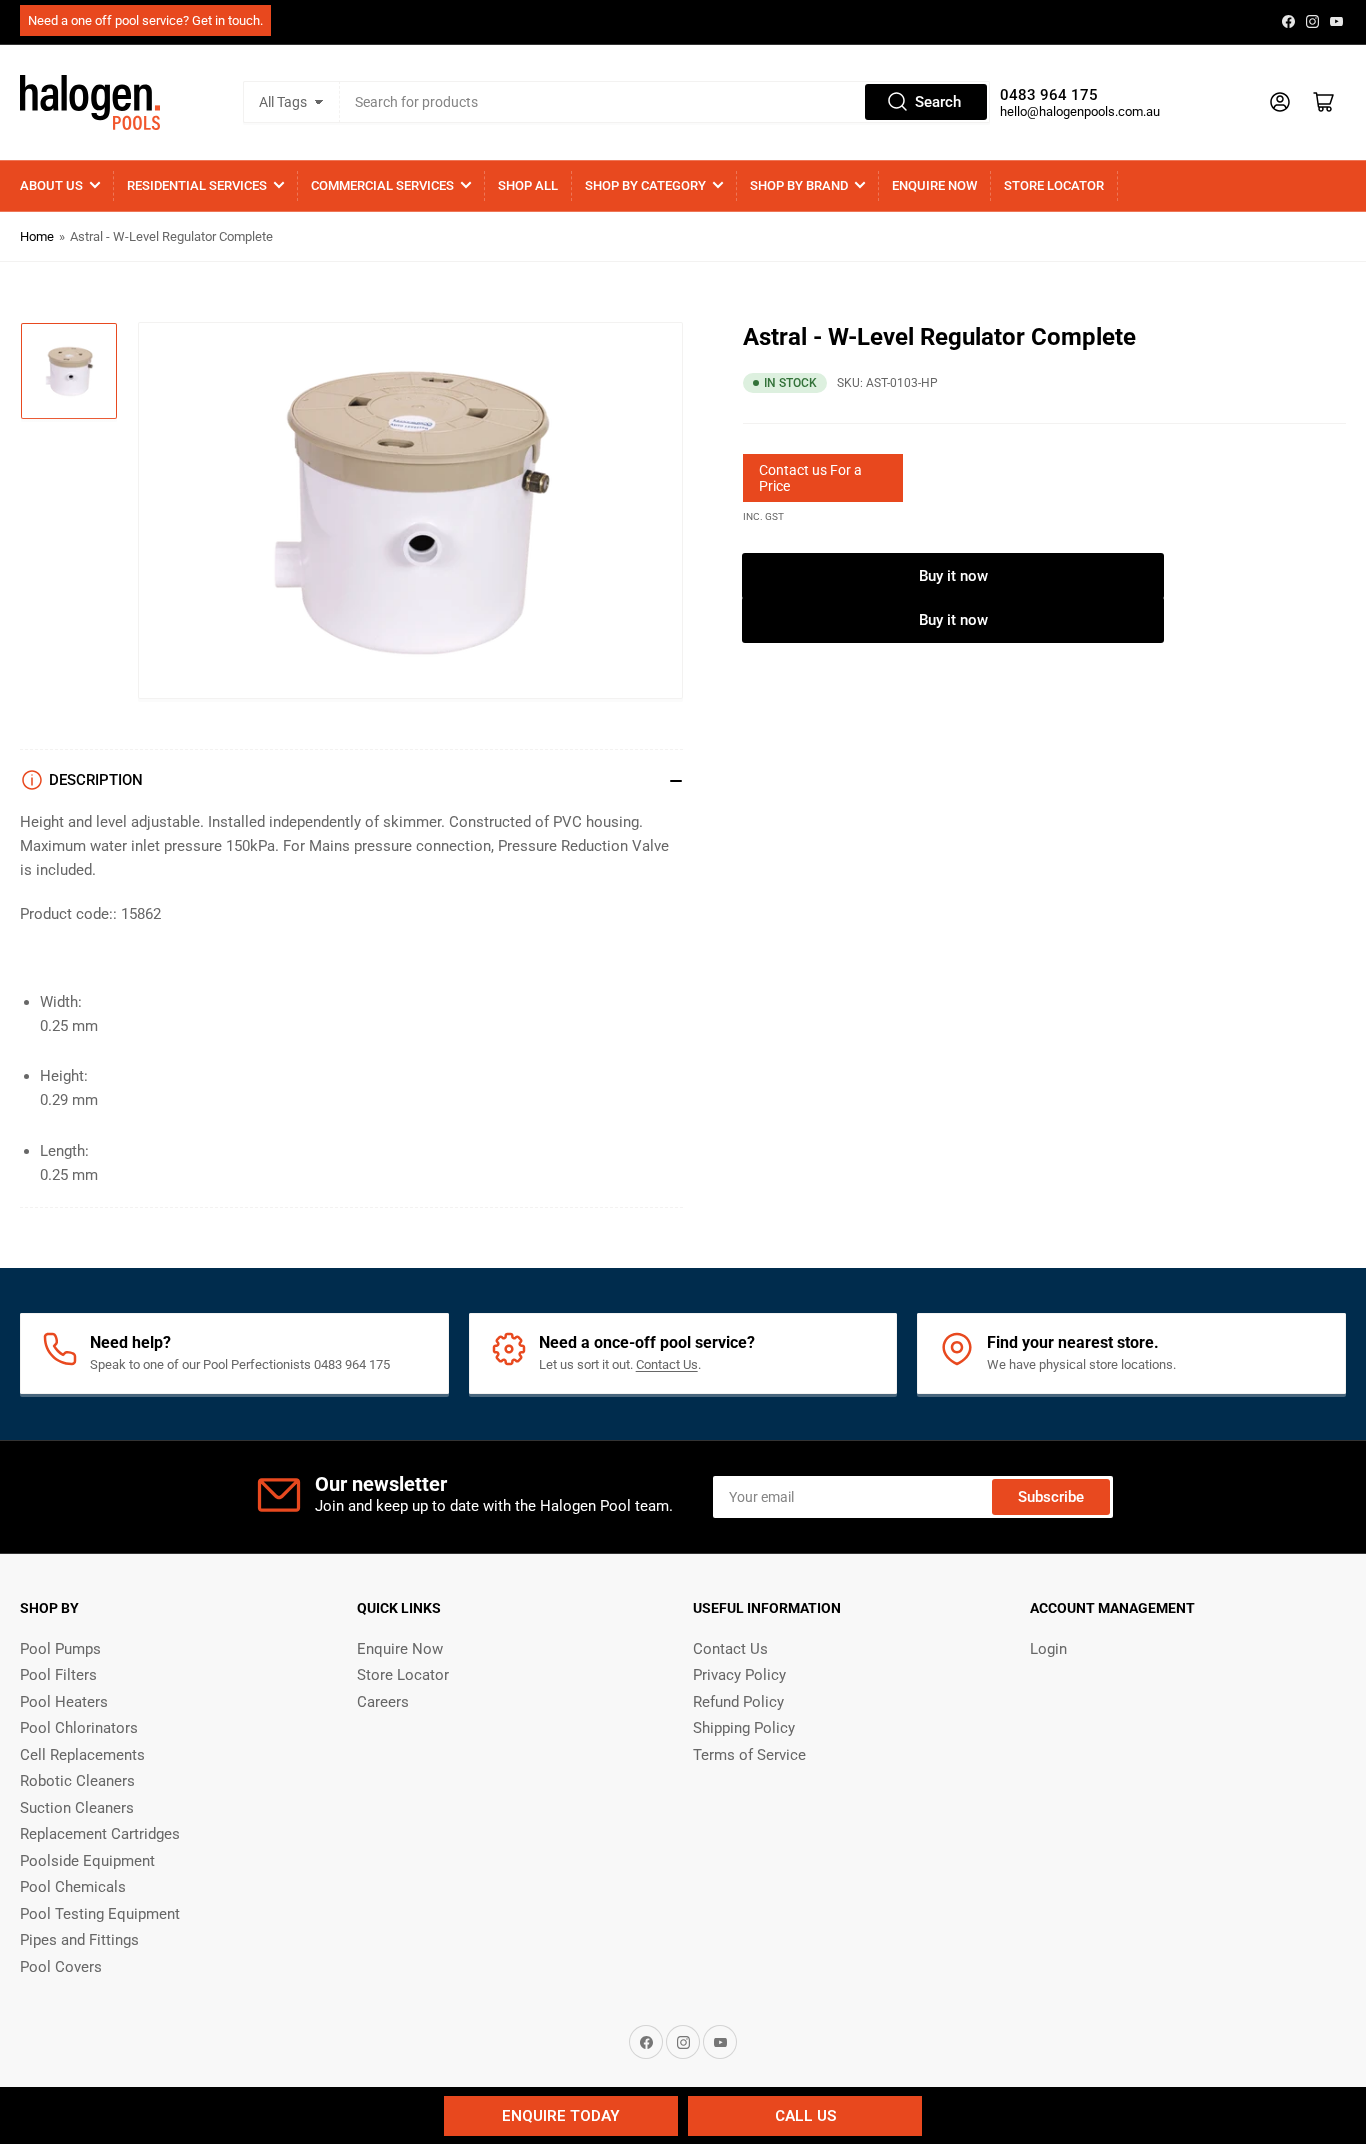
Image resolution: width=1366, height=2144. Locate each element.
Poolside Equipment (87, 1861)
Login (1048, 1649)
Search (938, 102)
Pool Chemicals (73, 1887)
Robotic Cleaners (77, 1781)
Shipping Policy (744, 1728)
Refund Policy (738, 1702)
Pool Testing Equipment (100, 1914)
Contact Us (667, 1364)
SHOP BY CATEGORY (645, 185)
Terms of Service (749, 1755)
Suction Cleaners (77, 1808)
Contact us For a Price (810, 478)
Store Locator (1054, 185)
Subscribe (1051, 1497)
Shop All (528, 185)
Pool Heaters (64, 1702)
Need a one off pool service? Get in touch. (145, 20)
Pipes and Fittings (79, 1940)
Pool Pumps (60, 1649)
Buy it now (953, 576)
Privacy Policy (739, 1675)
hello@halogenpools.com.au (1080, 111)
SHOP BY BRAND (799, 185)
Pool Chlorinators (79, 1728)
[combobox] (665, 102)
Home (37, 236)
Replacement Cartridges (100, 1834)
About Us (51, 185)
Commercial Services (382, 185)
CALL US (805, 2116)
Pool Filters (58, 1675)
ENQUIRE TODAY (561, 2116)
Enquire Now (934, 185)
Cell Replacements (82, 1755)
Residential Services (197, 185)
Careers (383, 1702)
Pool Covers (61, 1967)
